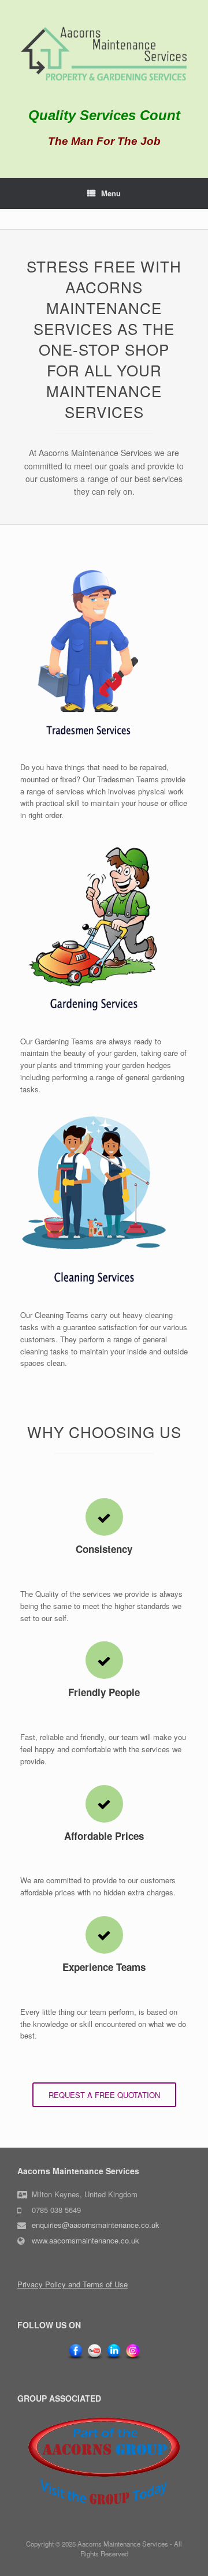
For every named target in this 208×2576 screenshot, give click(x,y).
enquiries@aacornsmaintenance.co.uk (96, 2225)
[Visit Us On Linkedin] (114, 2358)
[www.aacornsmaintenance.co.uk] (104, 55)
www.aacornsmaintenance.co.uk (86, 2240)
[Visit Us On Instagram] (133, 2358)
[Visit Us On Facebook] (75, 2358)
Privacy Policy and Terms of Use (73, 2284)
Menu (111, 193)
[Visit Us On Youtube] (94, 2358)
